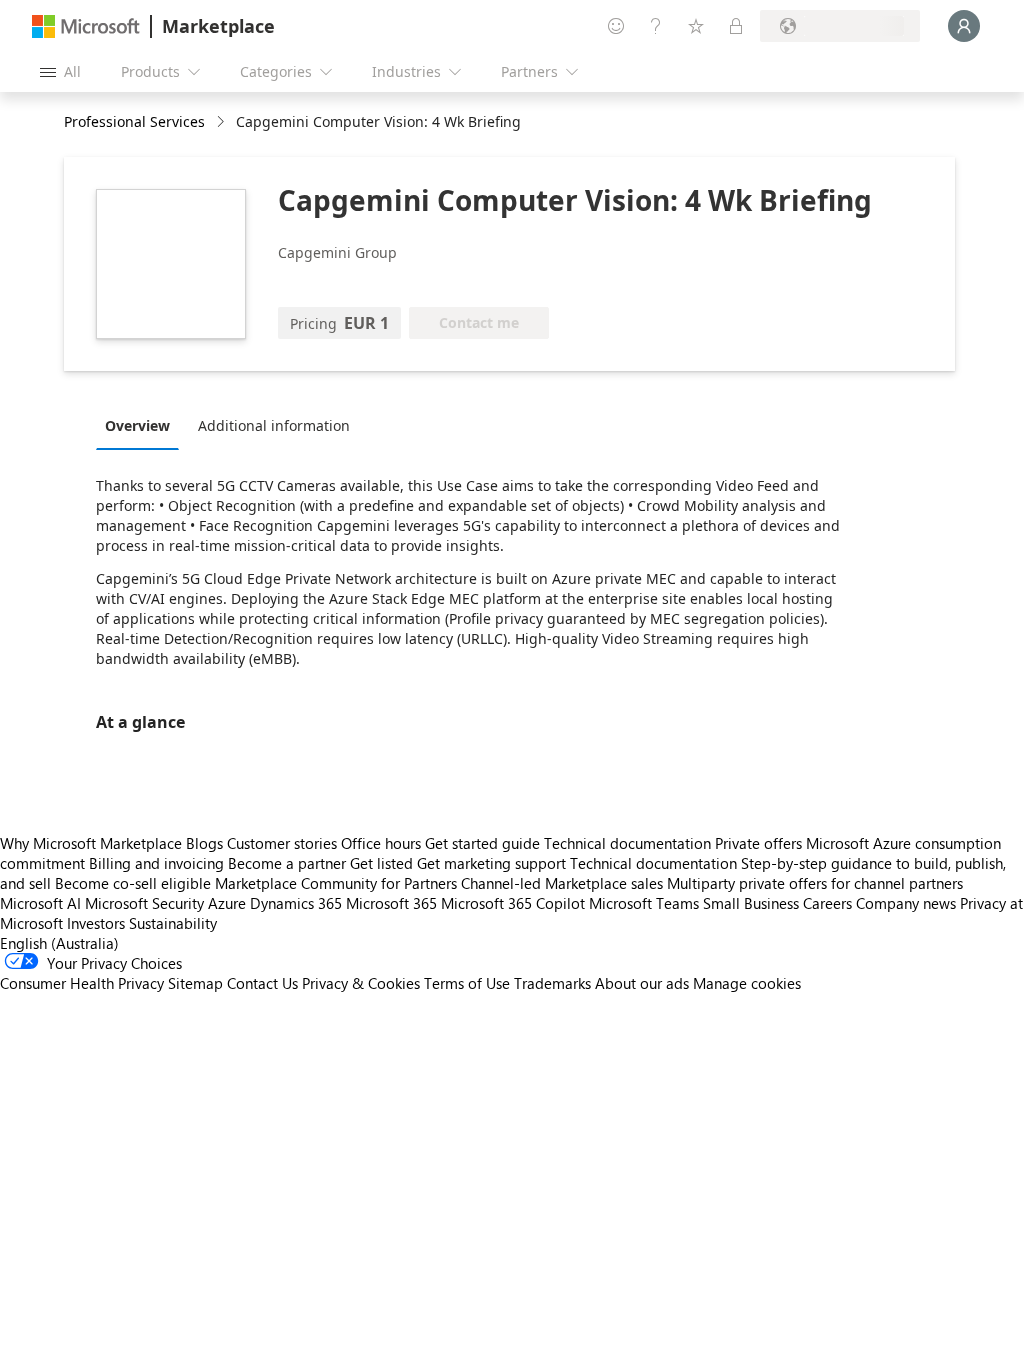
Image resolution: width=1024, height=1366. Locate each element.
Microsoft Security (144, 903)
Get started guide (482, 843)
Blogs (204, 843)
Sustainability (173, 923)
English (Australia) (59, 943)
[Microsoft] (86, 26)
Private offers (758, 843)
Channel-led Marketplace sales (562, 883)
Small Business (751, 903)
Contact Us (262, 983)
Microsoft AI (40, 903)
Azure (227, 903)
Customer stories (282, 843)
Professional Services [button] (134, 121)
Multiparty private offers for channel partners (815, 883)
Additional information (274, 425)
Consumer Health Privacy (82, 983)
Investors (96, 923)
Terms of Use (467, 983)
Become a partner (287, 863)
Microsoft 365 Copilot (513, 903)
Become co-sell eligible (133, 883)
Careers (827, 903)
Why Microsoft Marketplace (91, 843)
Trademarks (552, 983)
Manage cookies (747, 983)
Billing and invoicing (156, 863)
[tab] (142, 425)
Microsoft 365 (391, 903)
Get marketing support (491, 863)
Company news (906, 903)
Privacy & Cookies (361, 983)
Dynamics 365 (296, 903)
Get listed (381, 863)
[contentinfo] (222, 122)
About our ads (642, 983)
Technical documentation (627, 843)
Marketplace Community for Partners (336, 883)
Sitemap (195, 983)
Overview (137, 425)
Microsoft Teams (644, 903)
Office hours (381, 843)
